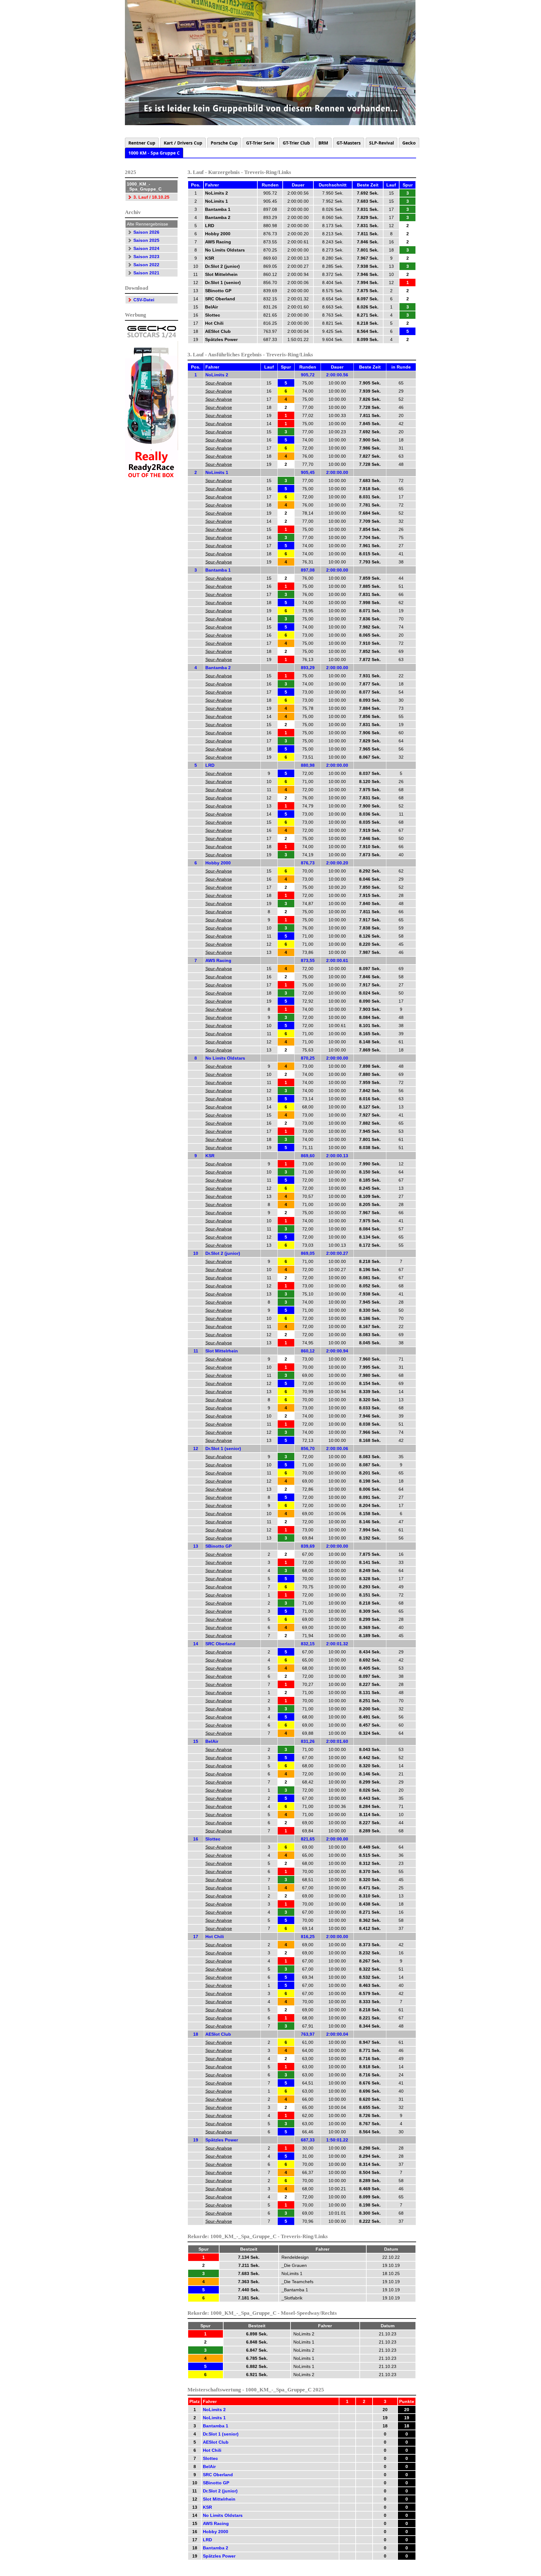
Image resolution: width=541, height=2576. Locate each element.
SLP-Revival (381, 143)
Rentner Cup (142, 143)
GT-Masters (349, 143)
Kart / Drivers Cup (183, 143)
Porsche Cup (224, 143)
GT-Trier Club (296, 143)
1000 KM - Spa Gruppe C (154, 153)
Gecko (409, 143)
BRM (323, 143)
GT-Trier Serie (260, 143)
